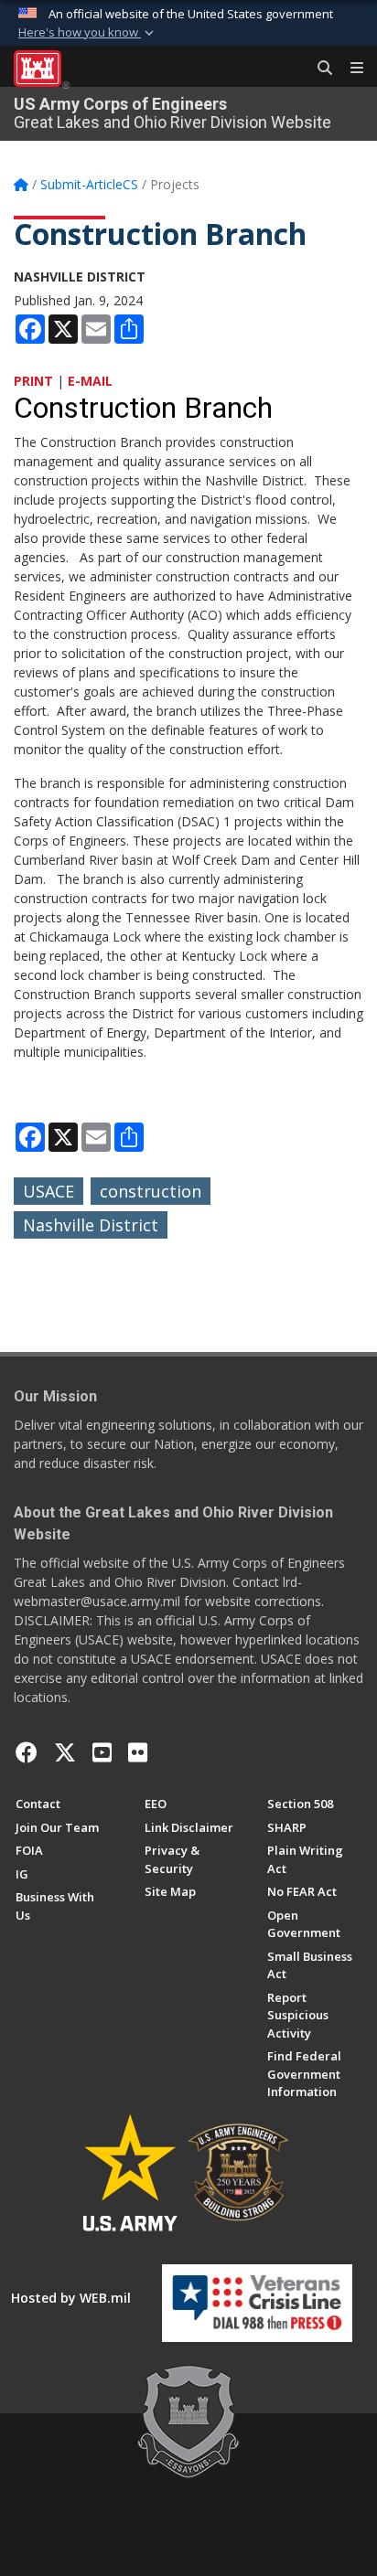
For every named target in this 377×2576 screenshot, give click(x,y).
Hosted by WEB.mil (71, 2298)
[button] (88, 33)
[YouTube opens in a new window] (102, 1752)
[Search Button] (318, 69)
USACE (48, 1191)
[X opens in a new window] (65, 1752)
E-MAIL (90, 381)
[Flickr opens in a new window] (138, 1752)
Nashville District (91, 1225)
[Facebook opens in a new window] (27, 1752)
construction (151, 1191)
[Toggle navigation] (350, 69)
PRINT (33, 381)
